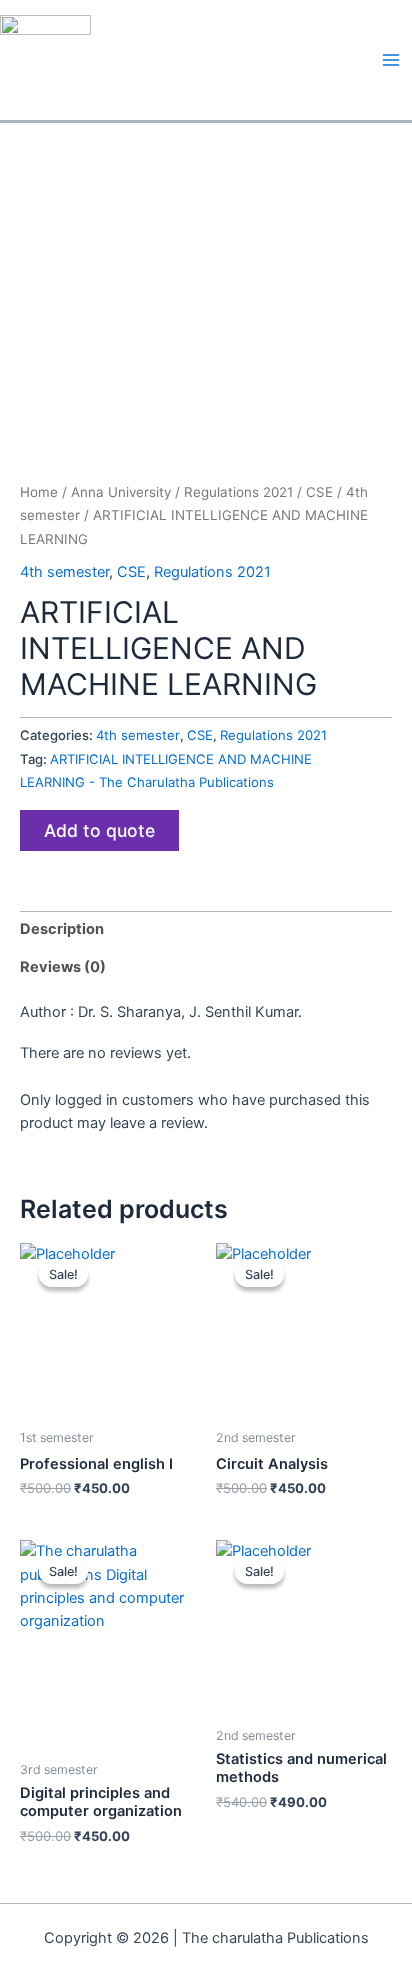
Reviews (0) (63, 967)
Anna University (121, 492)
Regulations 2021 (238, 492)
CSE (319, 492)
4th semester (64, 572)
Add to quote (99, 830)
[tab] (206, 930)
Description (62, 929)
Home (39, 492)
